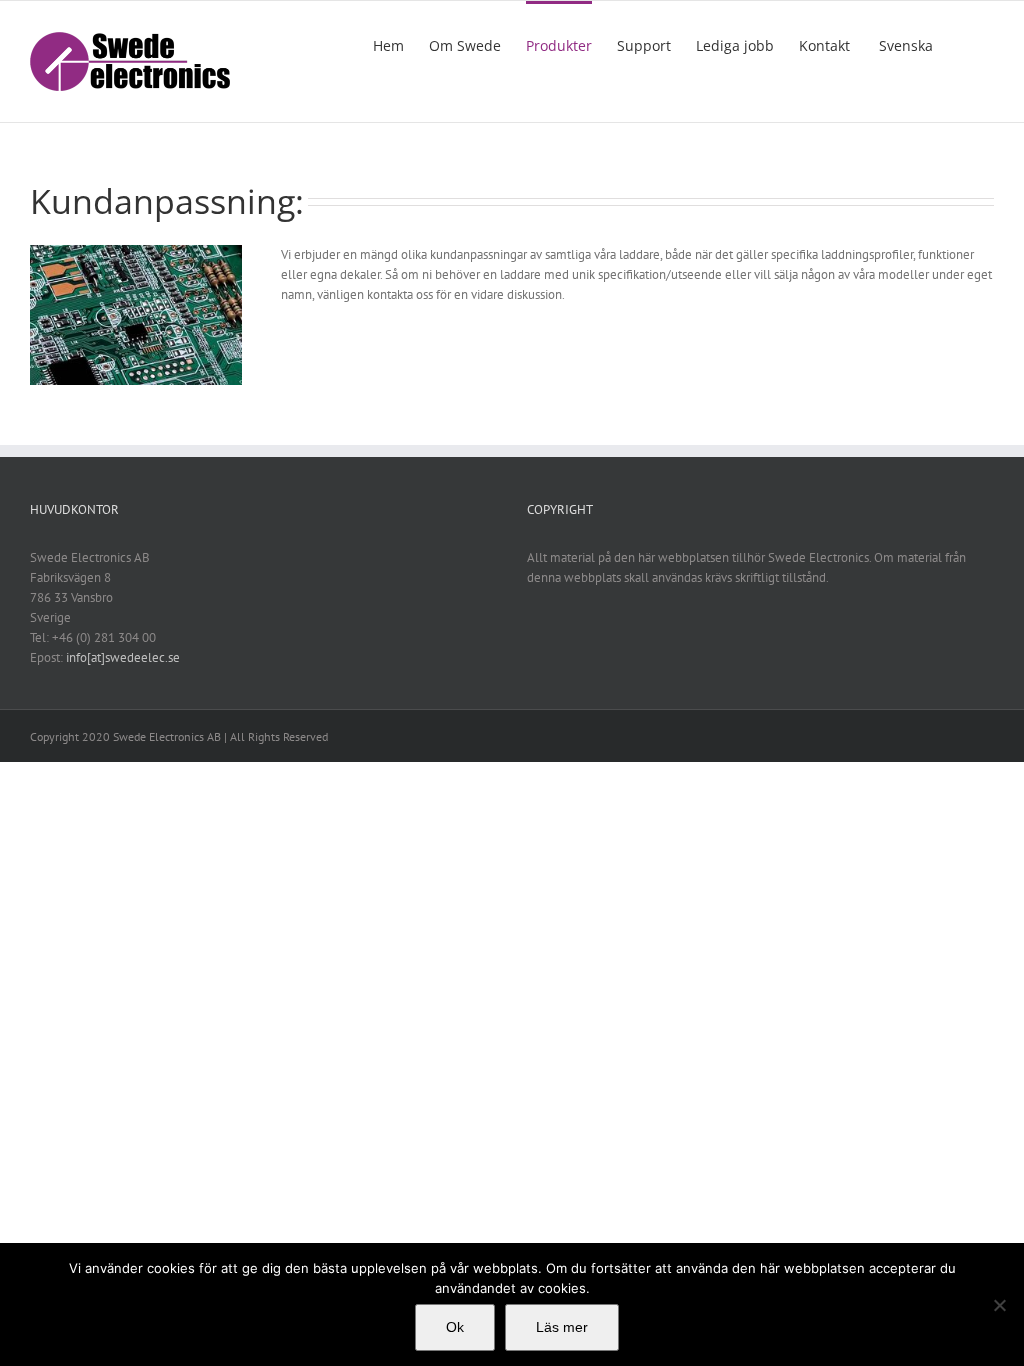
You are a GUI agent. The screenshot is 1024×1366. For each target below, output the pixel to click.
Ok (455, 1327)
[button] (963, 44)
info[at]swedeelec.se (123, 657)
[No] (999, 1305)
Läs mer (562, 1327)
